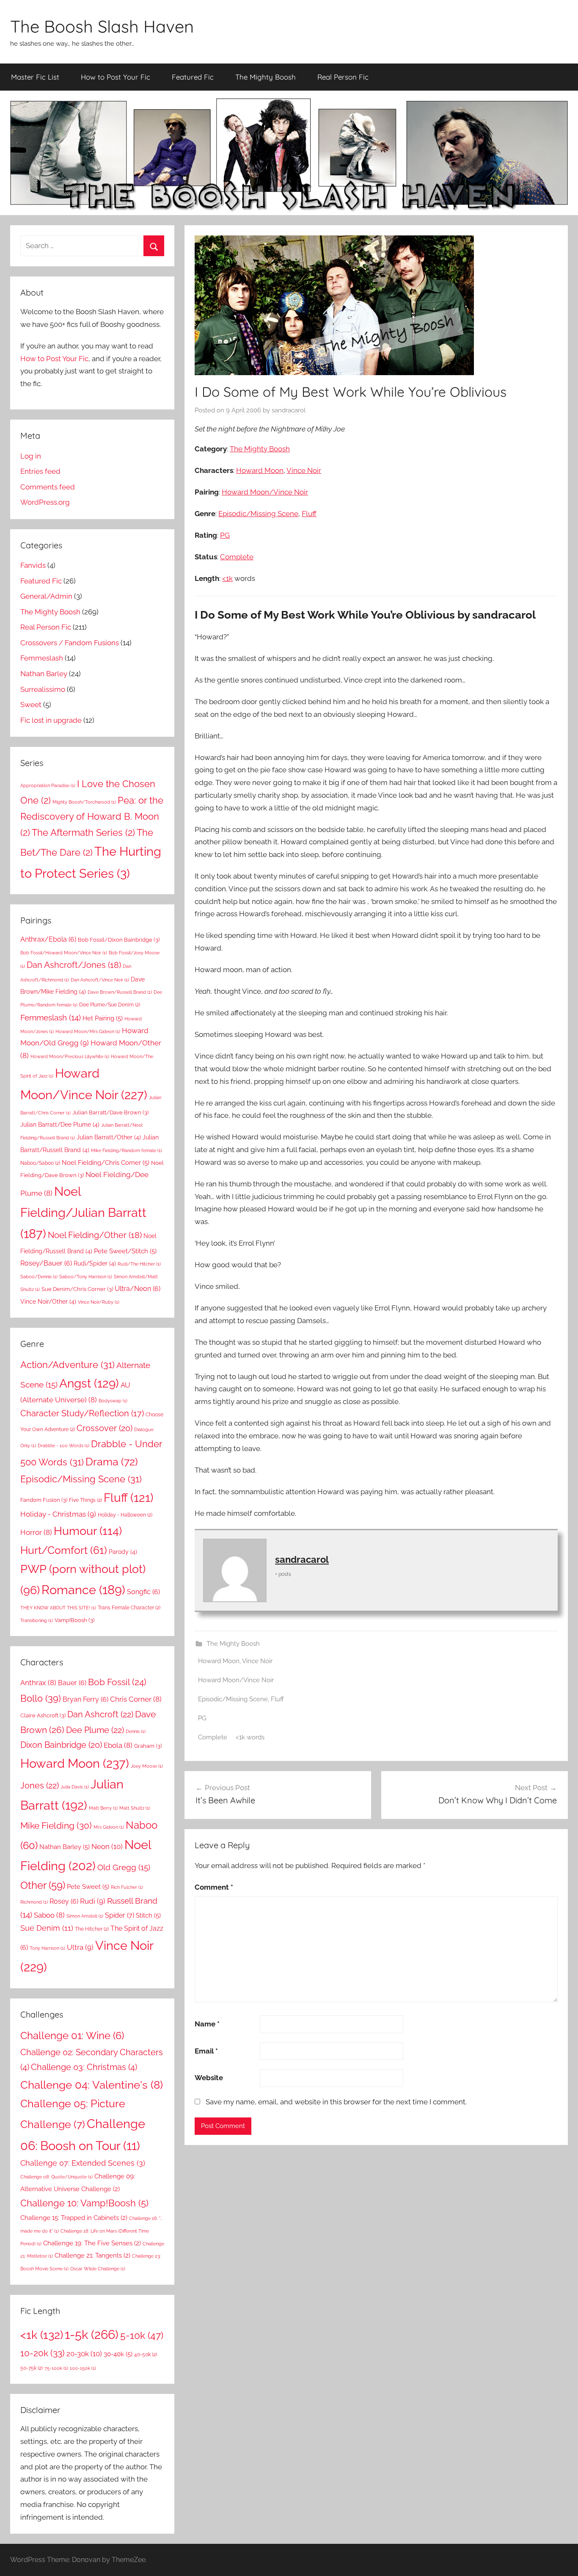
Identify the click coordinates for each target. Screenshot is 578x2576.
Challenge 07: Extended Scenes (83, 2163)
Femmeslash (42, 658)
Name (207, 2024)
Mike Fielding (56, 1826)
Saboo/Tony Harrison (86, 1277)
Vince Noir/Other (48, 1302)
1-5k (92, 2334)
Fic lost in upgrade (51, 720)
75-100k (56, 2368)
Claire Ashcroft (43, 1715)
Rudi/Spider (95, 1263)
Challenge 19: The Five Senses (92, 2243)
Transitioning (37, 1620)
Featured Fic (193, 77)
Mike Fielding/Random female (127, 1150)
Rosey (64, 1901)
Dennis (136, 1731)
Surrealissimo (43, 689)
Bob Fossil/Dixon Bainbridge (119, 940)
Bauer (72, 1683)
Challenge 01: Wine (72, 2036)
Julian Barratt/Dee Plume (60, 1125)
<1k (227, 578)
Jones (40, 1786)
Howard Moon (260, 470)
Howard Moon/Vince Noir (265, 492)
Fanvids (33, 565)
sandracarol (289, 410)
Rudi (93, 1901)
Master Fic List (35, 77)
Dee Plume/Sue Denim (110, 1005)
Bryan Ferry (85, 1699)
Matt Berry (103, 1808)
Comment (214, 1887)
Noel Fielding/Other (95, 1235)
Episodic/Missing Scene (258, 514)
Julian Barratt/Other (109, 1137)
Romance (83, 1590)
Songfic (143, 1592)
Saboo (49, 1915)
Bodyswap (113, 1401)
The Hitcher (92, 1929)
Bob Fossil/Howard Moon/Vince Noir (64, 953)
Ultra (80, 1947)
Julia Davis (75, 1787)
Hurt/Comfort (64, 1550)
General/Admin (46, 596)
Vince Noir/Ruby (99, 1302)
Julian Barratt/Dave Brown (110, 1112)
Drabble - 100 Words (63, 1446)
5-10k (142, 2336)
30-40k (118, 2354)
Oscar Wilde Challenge (98, 2269)
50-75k (32, 2368)
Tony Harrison (47, 1948)
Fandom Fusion (44, 1500)
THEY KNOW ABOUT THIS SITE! (58, 1608)
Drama (112, 1462)
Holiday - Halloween (125, 1515)
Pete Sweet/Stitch (125, 1251)
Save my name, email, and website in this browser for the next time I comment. (336, 2102)
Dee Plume (95, 1730)
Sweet (31, 705)
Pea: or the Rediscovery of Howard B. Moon (92, 817)
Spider (120, 1915)
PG (225, 535)
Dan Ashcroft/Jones (74, 965)
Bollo (41, 1698)
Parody (123, 1552)
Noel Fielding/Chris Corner (106, 1163)
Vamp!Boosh (74, 1620)
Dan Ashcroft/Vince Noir (100, 980)
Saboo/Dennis (39, 1277)
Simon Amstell (85, 1916)
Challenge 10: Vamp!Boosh (84, 2203)
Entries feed (40, 471)
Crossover (105, 1428)
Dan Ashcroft (100, 1714)
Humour (88, 1531)
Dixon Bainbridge (61, 1745)
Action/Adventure (67, 1365)
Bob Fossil (117, 1682)
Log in (31, 456)
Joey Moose (147, 1766)
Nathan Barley (44, 674)
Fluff (309, 514)
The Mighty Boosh (266, 77)
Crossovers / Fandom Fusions (70, 643)
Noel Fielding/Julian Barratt (83, 1213)
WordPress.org (45, 502)
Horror (36, 1532)
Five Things (85, 1500)
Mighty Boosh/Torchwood (84, 802)
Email (206, 2051)
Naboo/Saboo (40, 1163)
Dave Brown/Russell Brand (120, 992)
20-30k (84, 2354)
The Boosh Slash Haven (102, 26)
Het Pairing (103, 1018)
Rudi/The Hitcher (139, 1264)
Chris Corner (136, 1699)
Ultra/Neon (138, 1289)
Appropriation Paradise (48, 785)
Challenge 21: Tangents (92, 2255)
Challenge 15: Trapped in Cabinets (74, 2218)
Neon (107, 1846)
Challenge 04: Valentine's (92, 2085)
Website (209, 2078)
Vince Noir (304, 470)
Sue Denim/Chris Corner (77, 1289)
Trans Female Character (129, 1607)
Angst (89, 1383)
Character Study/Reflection (82, 1413)
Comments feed (48, 487)
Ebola (118, 1745)
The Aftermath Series (83, 832)
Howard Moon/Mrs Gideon (88, 1031)
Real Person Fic (343, 77)
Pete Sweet (88, 1887)
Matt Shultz (135, 1808)
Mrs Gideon (109, 1827)
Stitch (148, 1915)
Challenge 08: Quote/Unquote (56, 2177)
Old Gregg (124, 1867)
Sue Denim (47, 1928)
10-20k (43, 2353)
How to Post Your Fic (116, 77)
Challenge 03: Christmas (84, 2067)
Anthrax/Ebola (48, 939)
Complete (237, 557)
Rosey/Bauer (46, 1263)
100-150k (83, 2368)
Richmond (34, 1902)
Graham (148, 1746)
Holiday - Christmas (58, 1514)
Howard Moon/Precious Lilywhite (70, 1056)
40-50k (146, 2354)
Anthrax (38, 1683)
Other (43, 1885)
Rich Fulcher (127, 1887)
